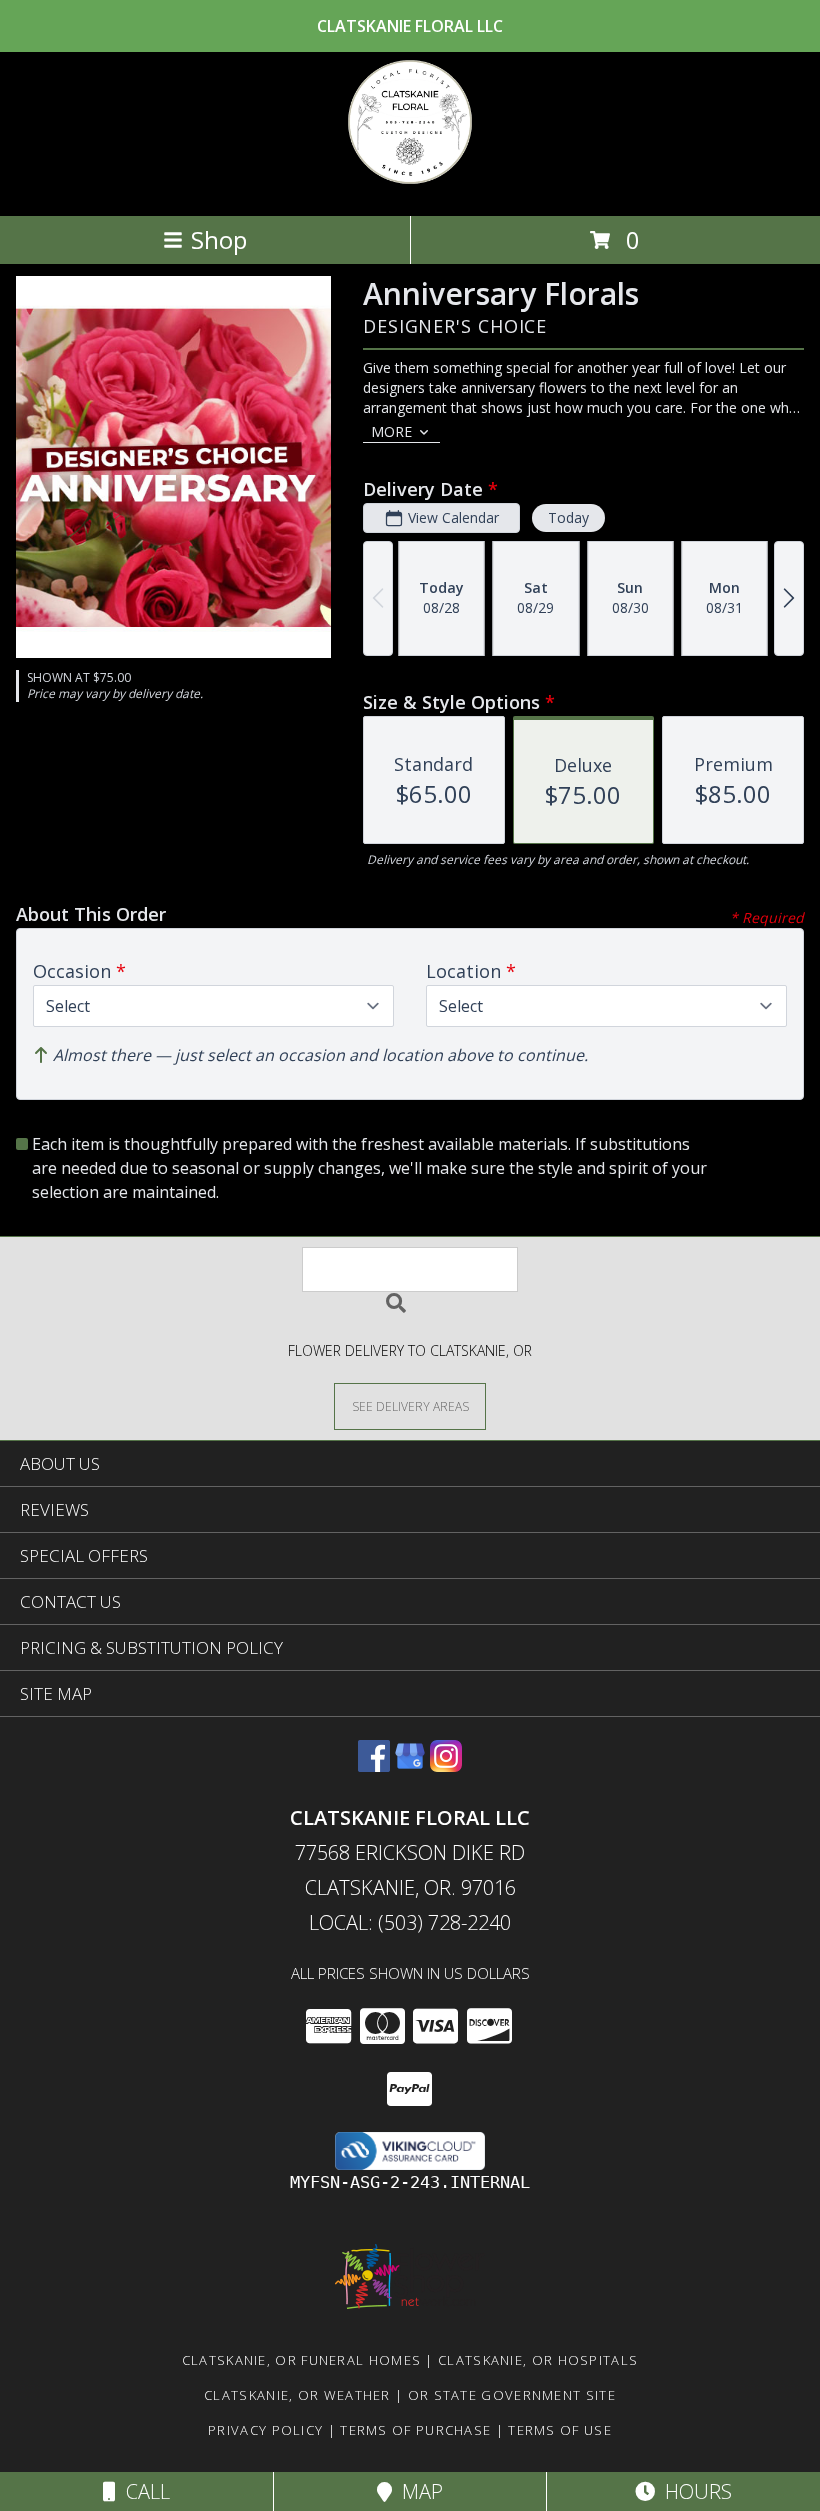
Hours (693, 2491)
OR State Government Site (512, 2395)
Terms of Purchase (415, 2430)
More (391, 431)
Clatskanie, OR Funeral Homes (301, 2360)
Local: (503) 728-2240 (410, 1922)
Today (568, 517)
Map (417, 2491)
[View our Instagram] (446, 1765)
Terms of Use (560, 2430)
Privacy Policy (265, 2430)
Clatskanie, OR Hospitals (538, 2360)
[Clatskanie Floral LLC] (410, 186)
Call (143, 2491)
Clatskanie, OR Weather (297, 2395)
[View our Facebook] (374, 1765)
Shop (219, 239)
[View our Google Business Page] (410, 1765)
